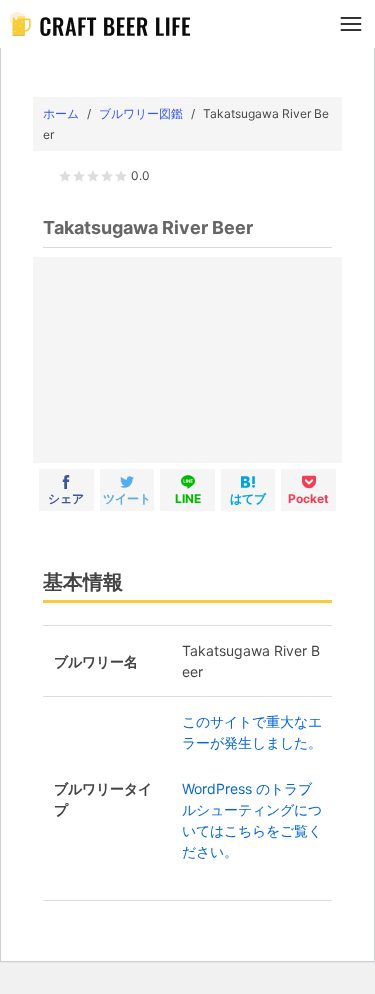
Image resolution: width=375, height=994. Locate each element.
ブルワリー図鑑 (141, 113)
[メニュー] (351, 24)
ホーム (61, 113)
